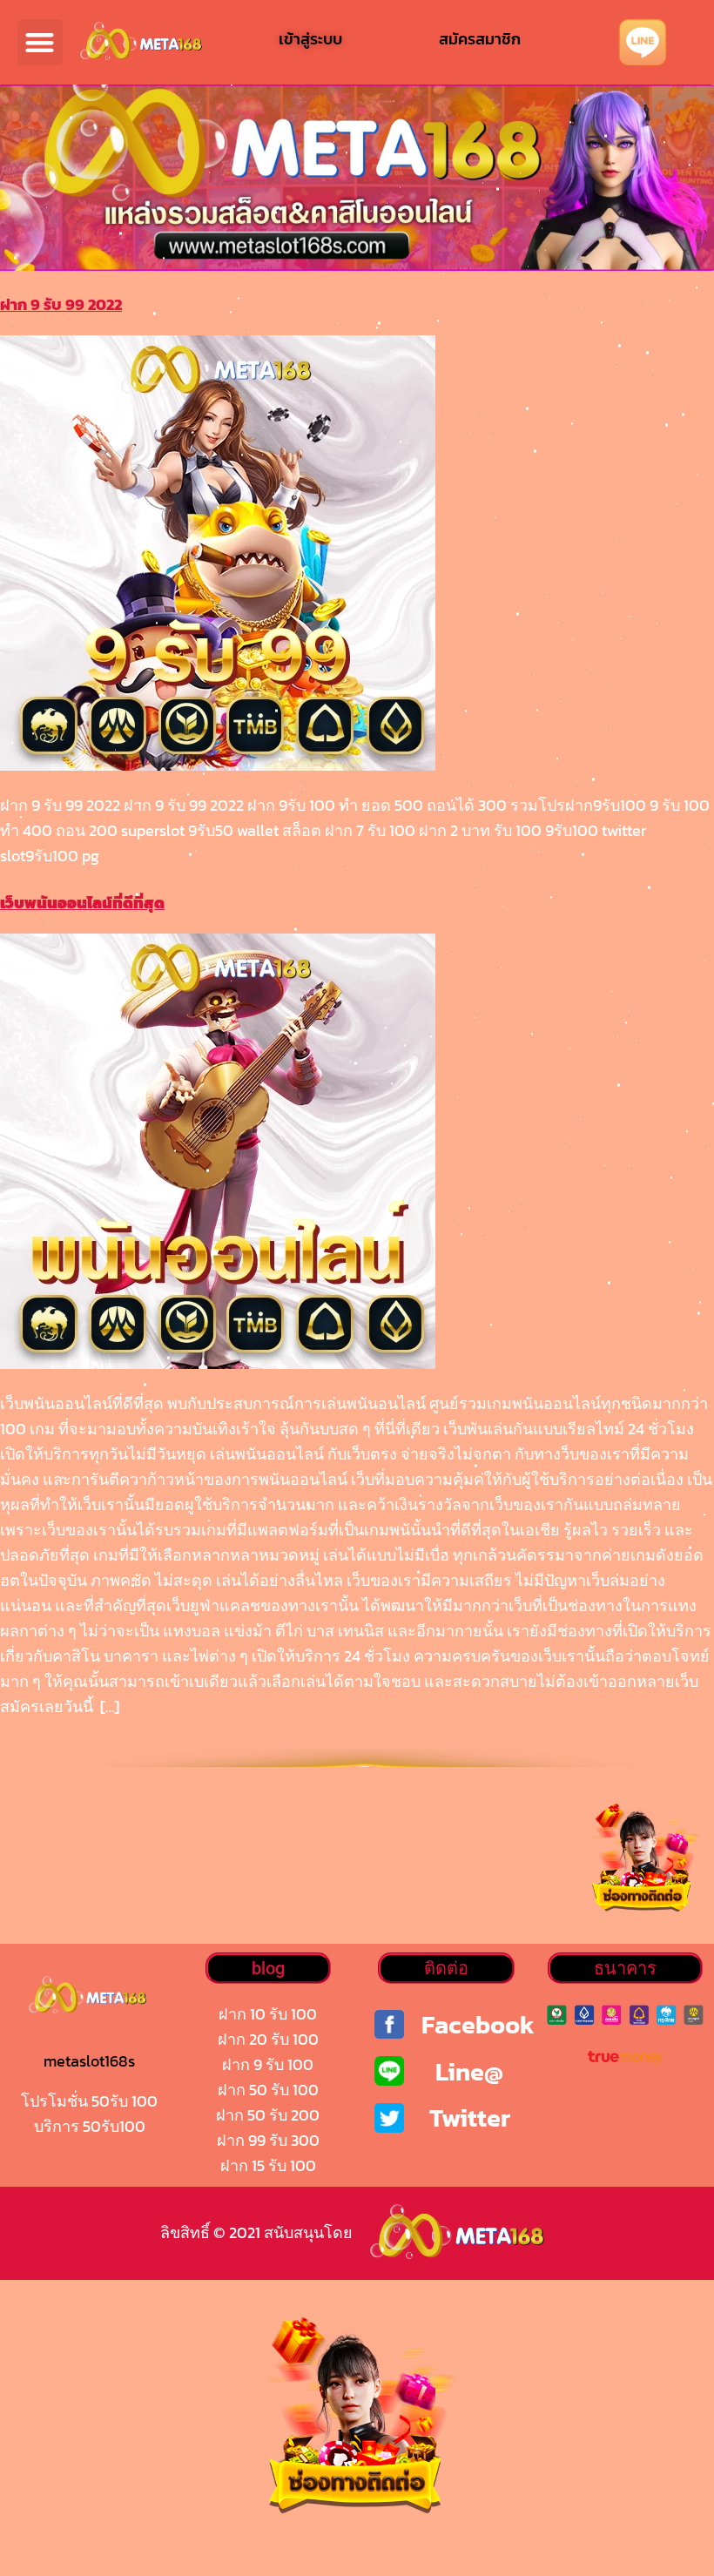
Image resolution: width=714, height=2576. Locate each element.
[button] (40, 42)
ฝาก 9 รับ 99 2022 (61, 304)
